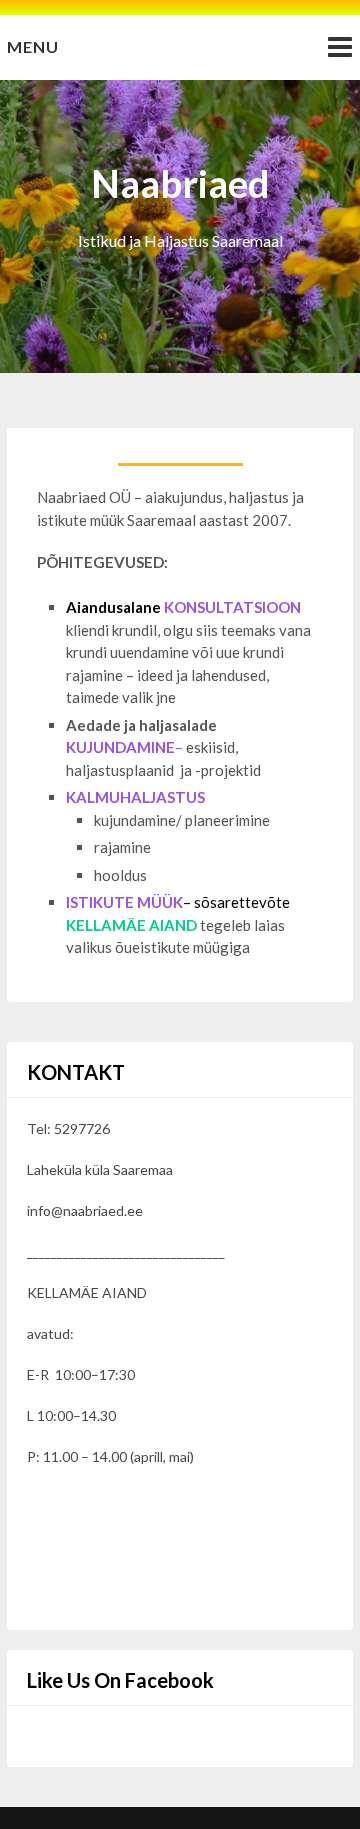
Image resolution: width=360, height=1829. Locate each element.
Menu (33, 46)
